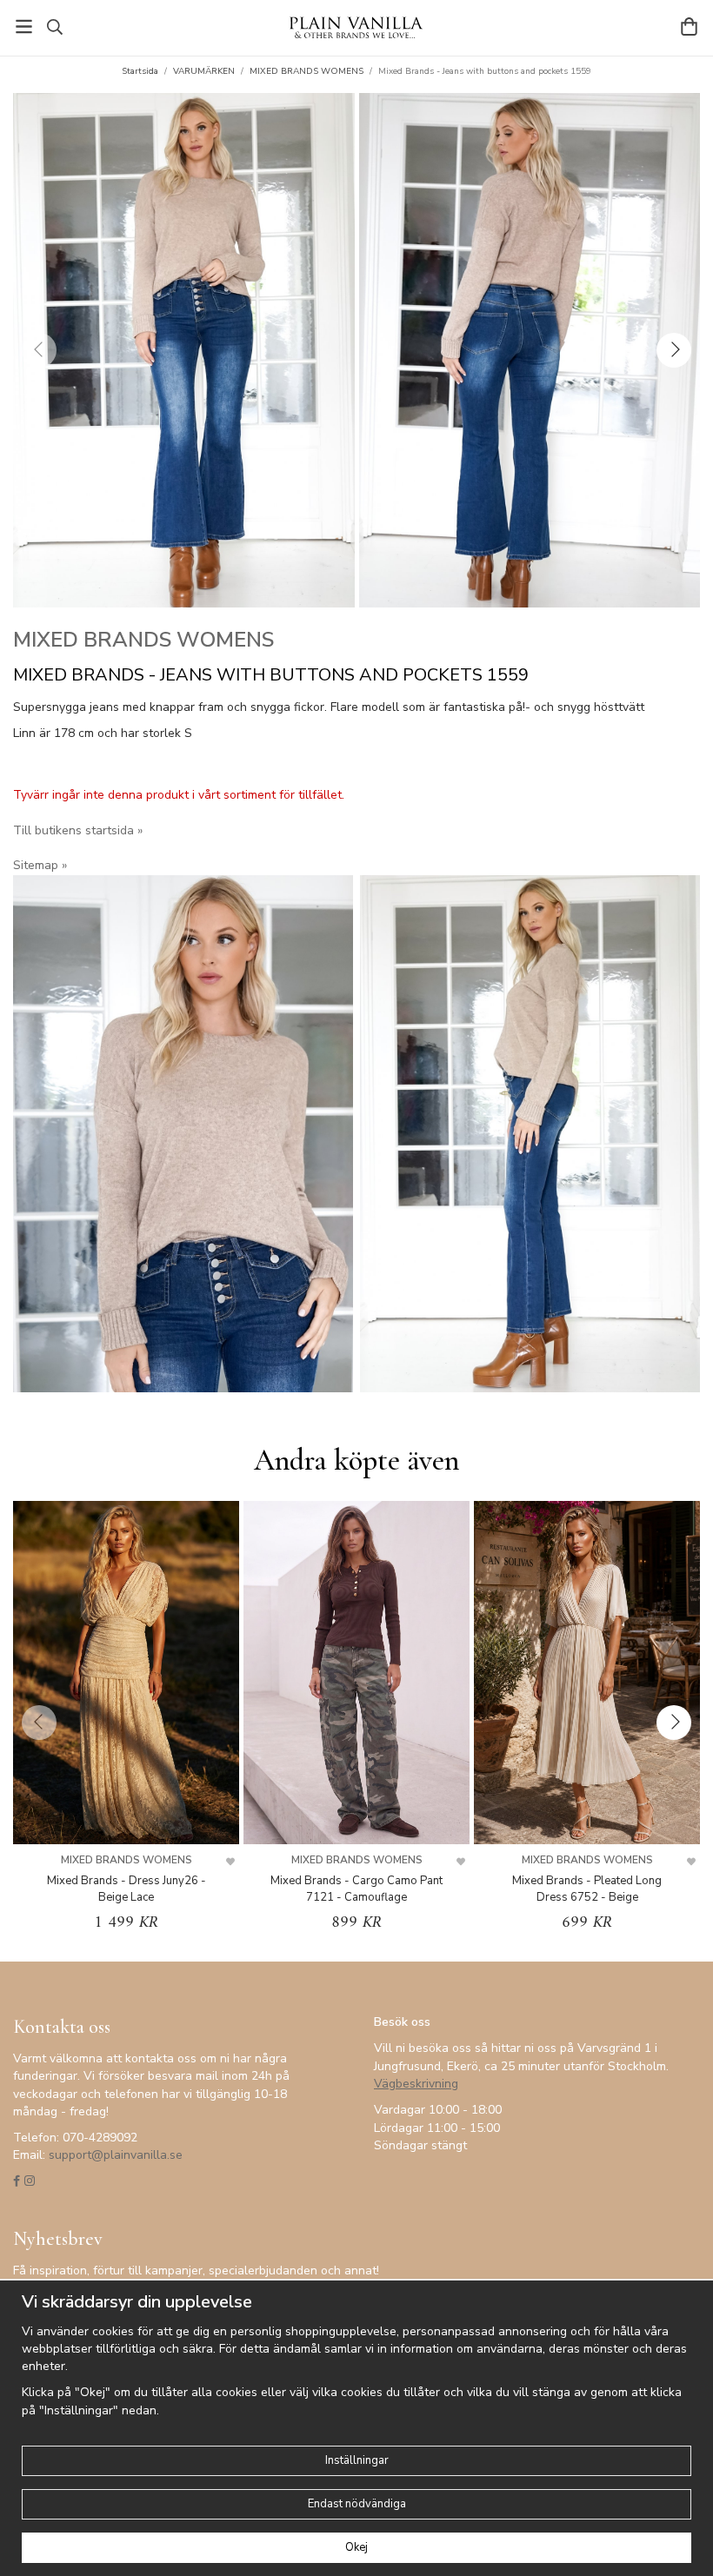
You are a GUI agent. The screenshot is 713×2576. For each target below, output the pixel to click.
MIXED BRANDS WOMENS (143, 640)
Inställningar (357, 2460)
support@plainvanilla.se (116, 2155)
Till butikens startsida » (78, 830)
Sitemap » (40, 865)
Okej (356, 2547)
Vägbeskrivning (416, 2084)
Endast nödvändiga (357, 2504)
